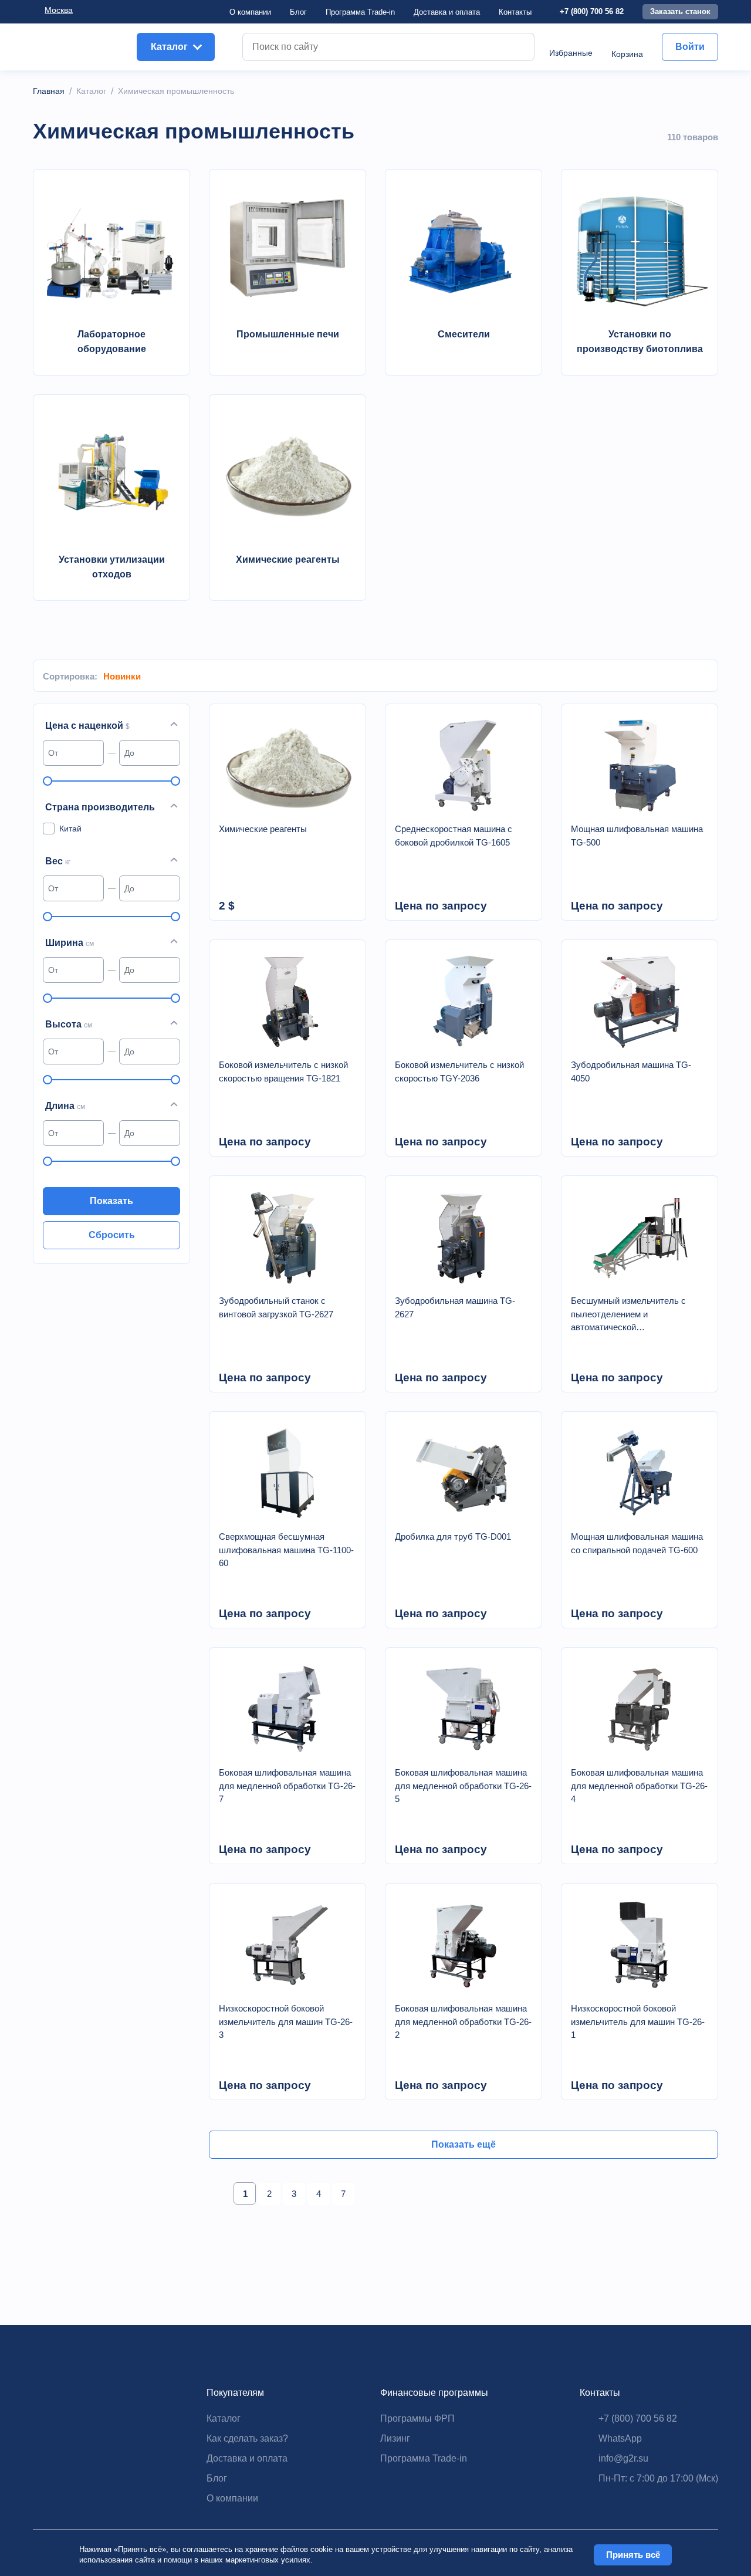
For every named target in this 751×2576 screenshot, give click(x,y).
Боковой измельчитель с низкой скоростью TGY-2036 (459, 1071)
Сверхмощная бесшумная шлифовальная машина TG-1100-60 (286, 1550)
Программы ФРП (417, 2418)
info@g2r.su (623, 2458)
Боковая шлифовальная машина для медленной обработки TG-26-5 (463, 1786)
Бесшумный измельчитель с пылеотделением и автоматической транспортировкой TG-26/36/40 (633, 1315)
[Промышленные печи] (287, 248)
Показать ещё (464, 2144)
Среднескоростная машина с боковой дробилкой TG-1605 (454, 836)
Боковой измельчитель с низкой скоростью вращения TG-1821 (283, 1071)
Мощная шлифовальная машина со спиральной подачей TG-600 (637, 1543)
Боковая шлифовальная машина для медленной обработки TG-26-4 (639, 1786)
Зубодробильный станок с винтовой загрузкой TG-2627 (276, 1307)
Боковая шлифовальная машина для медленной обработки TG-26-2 (463, 2021)
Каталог (224, 2418)
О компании (250, 12)
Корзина (627, 54)
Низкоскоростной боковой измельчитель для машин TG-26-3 (286, 2021)
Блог (298, 12)
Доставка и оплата (247, 2458)
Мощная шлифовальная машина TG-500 (637, 836)
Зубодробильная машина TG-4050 (631, 1071)
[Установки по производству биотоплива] (640, 248)
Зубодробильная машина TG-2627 (455, 1307)
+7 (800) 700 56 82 (592, 11)
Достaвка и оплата (447, 12)
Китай (70, 829)
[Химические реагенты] (287, 474)
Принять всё (633, 2555)
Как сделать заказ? (247, 2438)
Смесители (464, 334)
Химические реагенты (288, 560)
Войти (690, 47)
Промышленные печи (288, 334)
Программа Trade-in (360, 12)
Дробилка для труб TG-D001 (453, 1537)
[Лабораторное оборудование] (111, 248)
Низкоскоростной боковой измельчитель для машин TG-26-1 (638, 2021)
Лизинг (395, 2438)
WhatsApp (620, 2438)
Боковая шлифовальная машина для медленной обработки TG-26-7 (287, 1786)
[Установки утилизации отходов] (111, 474)
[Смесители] (464, 248)
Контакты (515, 12)
